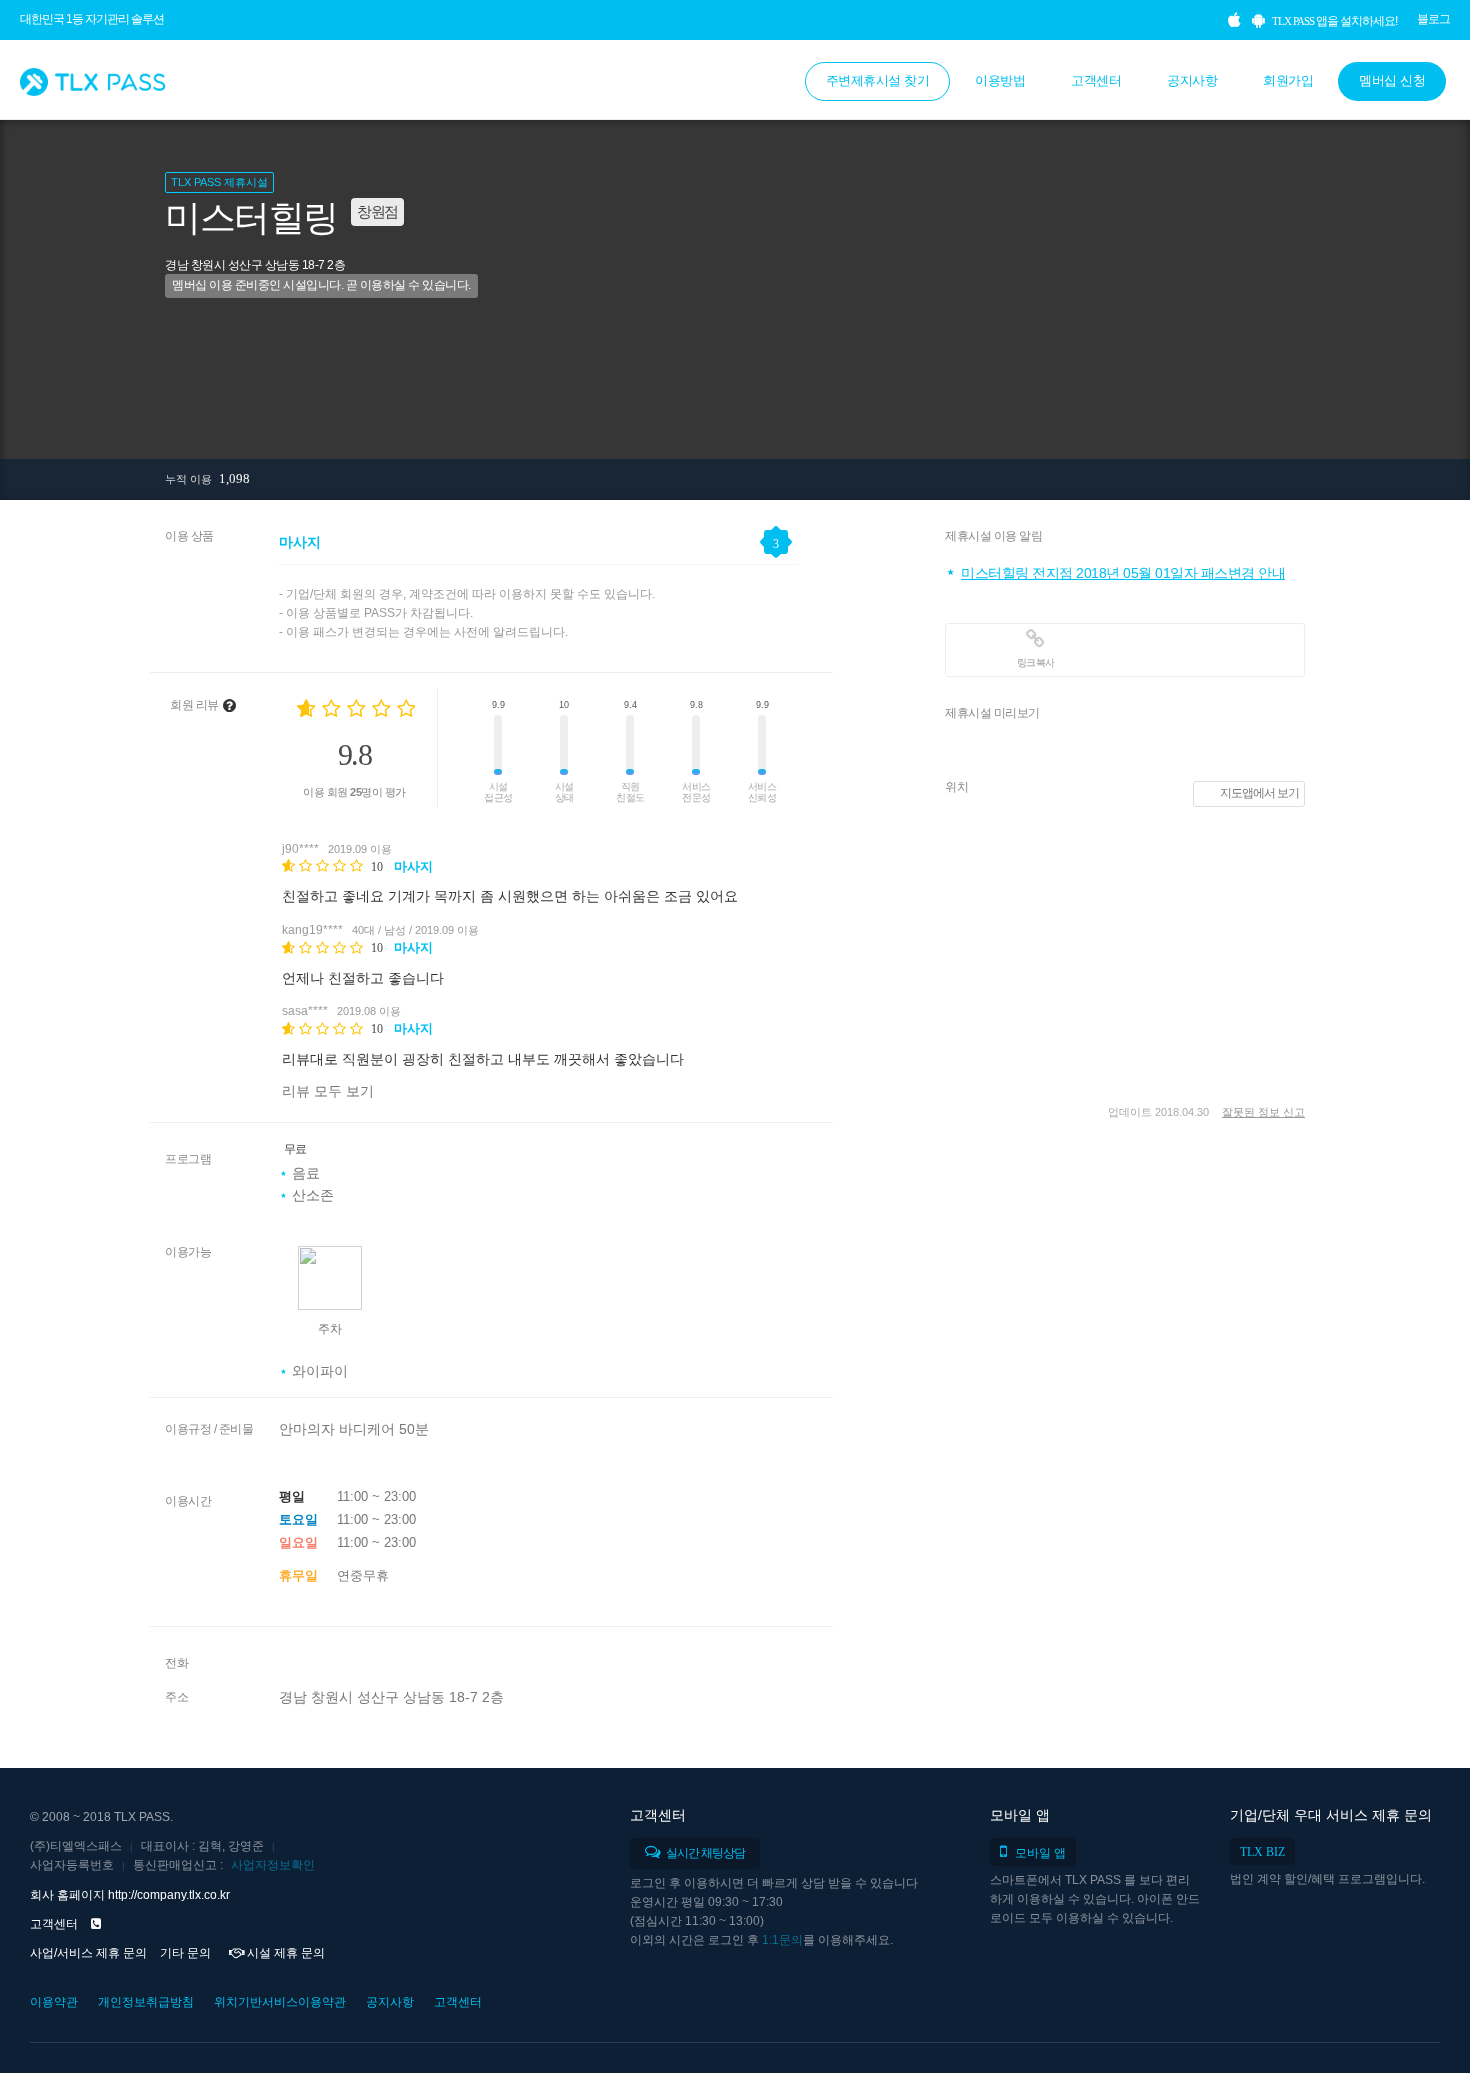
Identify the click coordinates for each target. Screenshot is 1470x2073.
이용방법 (1000, 80)
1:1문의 (782, 1940)
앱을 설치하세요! (1334, 21)
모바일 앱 (1040, 1853)
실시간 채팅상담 (704, 1853)
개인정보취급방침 (146, 2002)
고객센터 (1096, 80)
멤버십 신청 (1392, 80)
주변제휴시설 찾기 (878, 80)
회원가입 (1288, 80)
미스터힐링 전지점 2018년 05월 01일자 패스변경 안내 (1123, 573)
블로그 (1433, 19)
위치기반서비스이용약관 (280, 2002)
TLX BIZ (1262, 1852)
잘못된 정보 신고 (1263, 1112)
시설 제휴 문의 (284, 1953)
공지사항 (1192, 80)
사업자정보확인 (273, 1865)
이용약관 (54, 2002)
